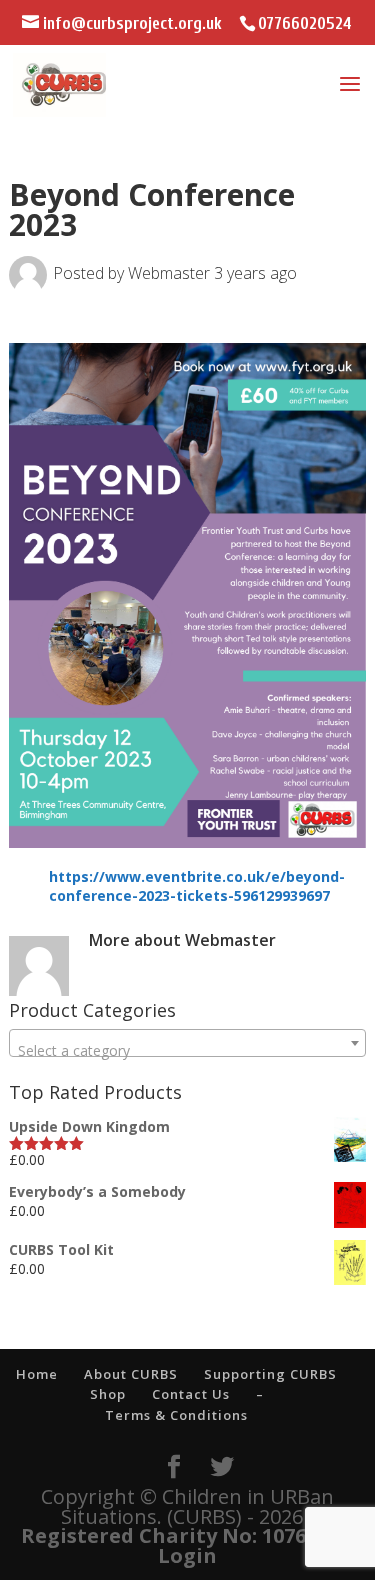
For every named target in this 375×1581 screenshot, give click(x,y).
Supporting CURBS (270, 1374)
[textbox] (187, 1051)
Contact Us (191, 1394)
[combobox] (187, 1043)
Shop (108, 1394)
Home (37, 1374)
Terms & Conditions (176, 1415)
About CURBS (131, 1374)
